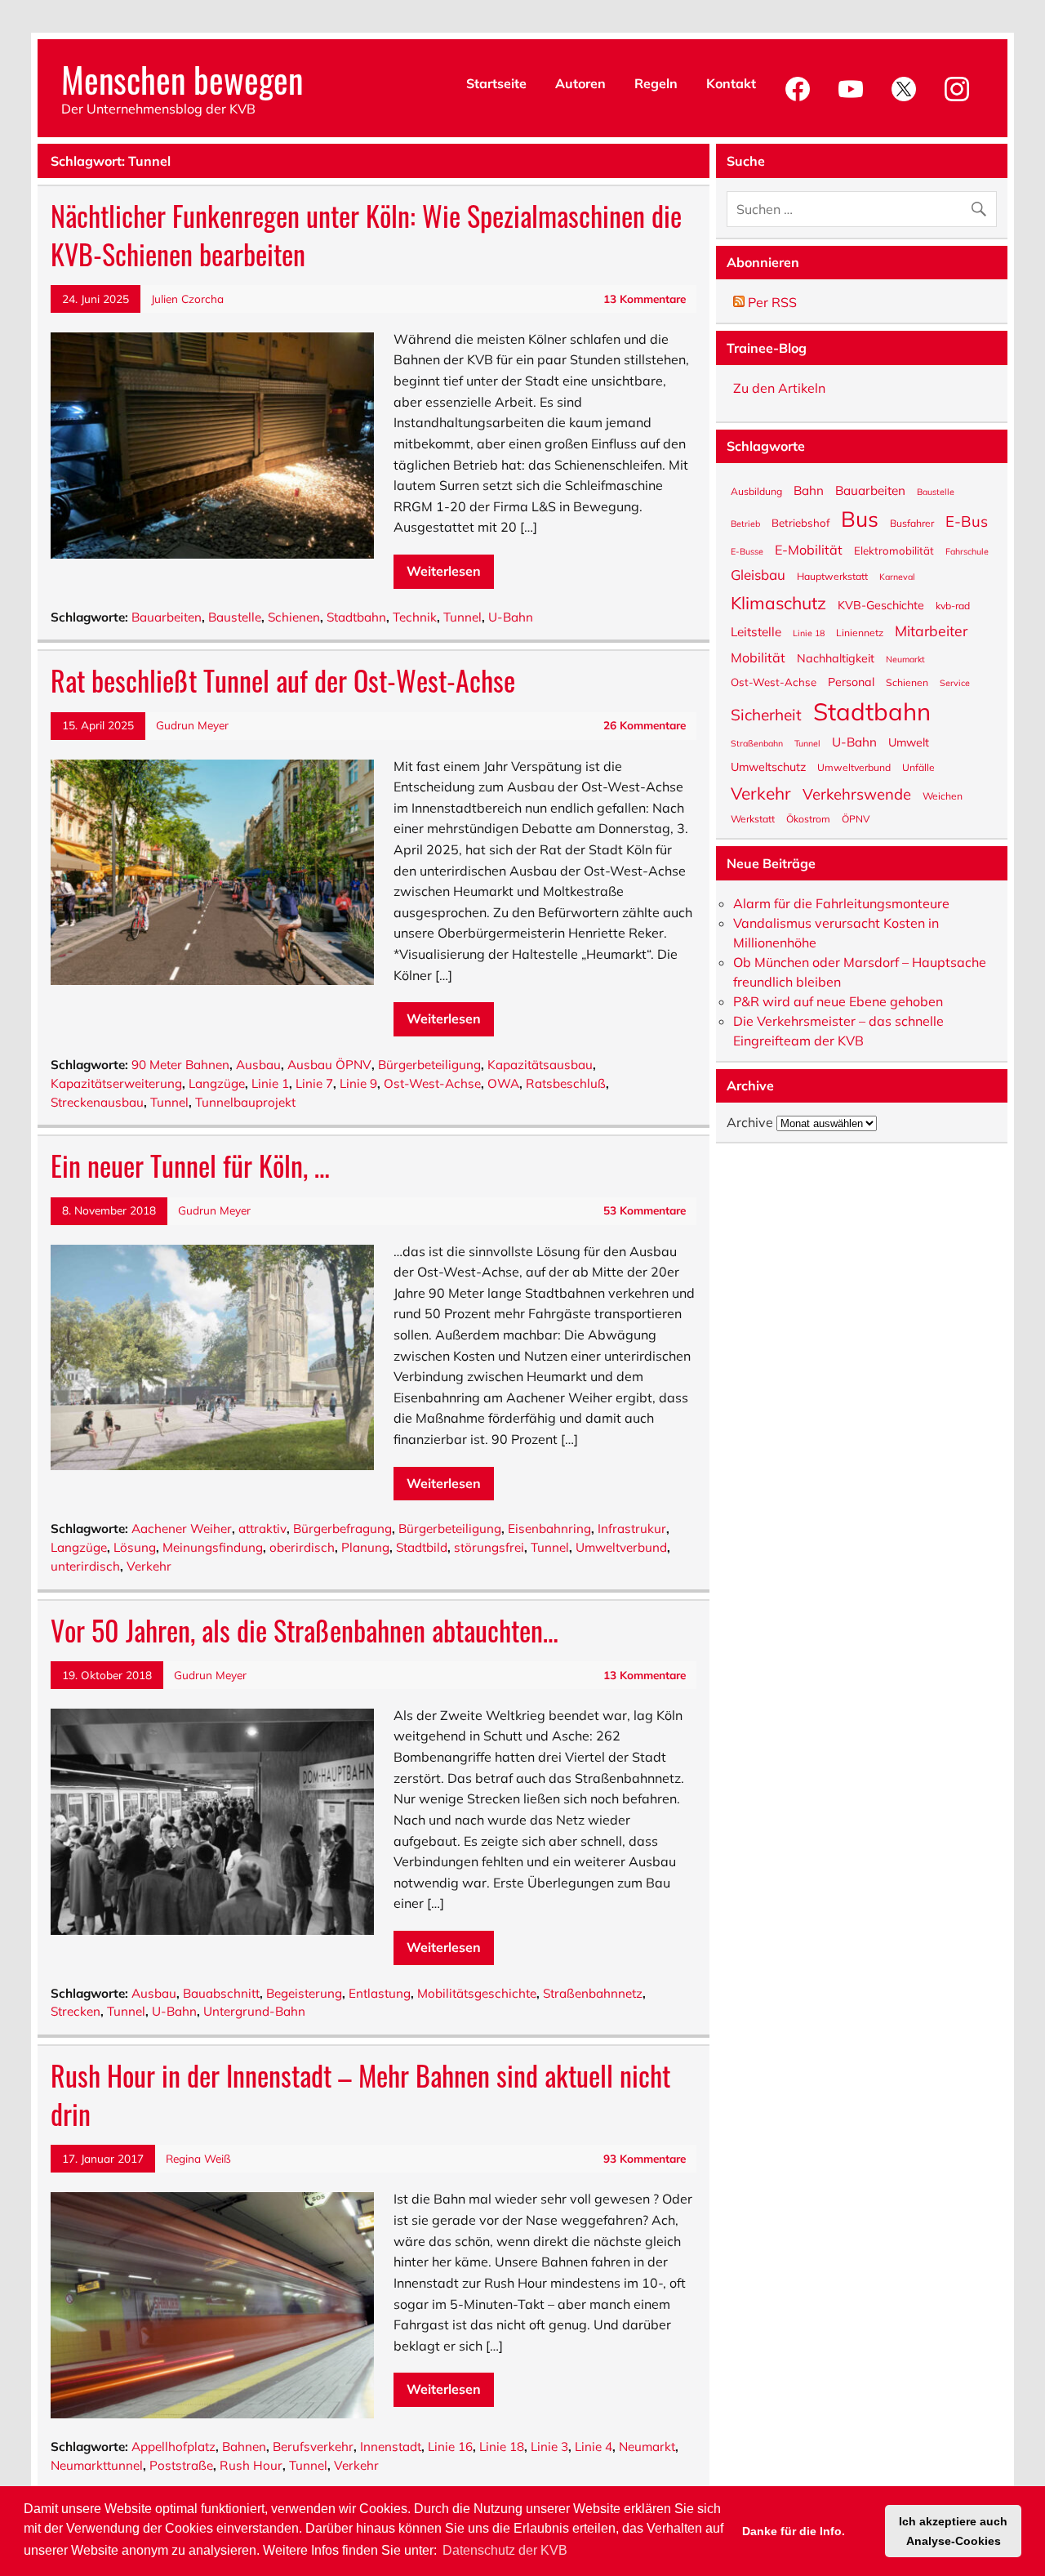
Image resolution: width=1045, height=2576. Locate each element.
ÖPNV (856, 818)
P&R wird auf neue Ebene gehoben (838, 1001)
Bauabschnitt (221, 1993)
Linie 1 (270, 1083)
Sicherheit (766, 714)
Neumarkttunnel (97, 2465)
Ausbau (258, 1065)
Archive (750, 1122)
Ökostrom (808, 818)
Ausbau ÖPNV (329, 1065)
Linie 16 (450, 2447)
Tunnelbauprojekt (245, 1102)
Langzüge (217, 1083)
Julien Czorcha (187, 299)
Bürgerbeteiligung (429, 1065)
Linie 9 (358, 1083)
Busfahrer (912, 523)
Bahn (809, 490)
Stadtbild (422, 1547)
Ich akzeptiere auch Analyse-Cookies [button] (953, 2531)
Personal (851, 681)
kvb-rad (953, 605)
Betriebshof (800, 522)
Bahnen (244, 2447)
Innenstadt (391, 2447)
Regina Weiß (198, 2158)
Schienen (294, 617)
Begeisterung (304, 1993)
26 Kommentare (645, 725)
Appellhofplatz (173, 2447)
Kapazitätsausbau (540, 1065)
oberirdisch (302, 1547)
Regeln (656, 83)
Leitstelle (756, 631)
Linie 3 (549, 2447)
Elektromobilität (894, 550)
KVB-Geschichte (881, 604)
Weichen (943, 796)
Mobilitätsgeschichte (477, 1993)
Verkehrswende (857, 793)
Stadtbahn (356, 617)
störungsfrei (489, 1547)
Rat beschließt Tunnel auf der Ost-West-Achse (283, 680)
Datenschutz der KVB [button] (505, 2550)
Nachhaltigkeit (836, 657)
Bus (860, 518)
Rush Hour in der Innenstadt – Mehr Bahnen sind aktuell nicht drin (360, 2095)
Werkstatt (753, 818)
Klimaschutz (778, 602)
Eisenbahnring (549, 1529)
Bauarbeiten (167, 617)
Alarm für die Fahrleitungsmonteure (841, 903)
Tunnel (462, 617)
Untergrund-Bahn (254, 2011)
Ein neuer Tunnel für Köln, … (190, 1165)
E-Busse (747, 551)
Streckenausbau (97, 1102)
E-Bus (967, 520)
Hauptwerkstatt (832, 576)
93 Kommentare (645, 2158)
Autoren (580, 83)
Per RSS (771, 302)
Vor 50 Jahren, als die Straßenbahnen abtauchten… (305, 1630)
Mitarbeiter (931, 630)
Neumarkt (647, 2447)
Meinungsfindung (213, 1547)
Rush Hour (251, 2465)
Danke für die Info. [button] (794, 2531)
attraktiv (262, 1529)
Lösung (135, 1547)
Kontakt (731, 83)
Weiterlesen (444, 571)
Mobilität (758, 657)
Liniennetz (860, 632)
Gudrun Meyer (192, 725)
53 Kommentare (645, 1210)
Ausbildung (756, 491)
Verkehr (149, 1566)
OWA (503, 1083)
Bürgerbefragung (342, 1529)
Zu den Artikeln (779, 388)
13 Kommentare (645, 299)
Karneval (897, 576)
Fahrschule (967, 551)
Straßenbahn (757, 743)
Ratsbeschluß (566, 1083)
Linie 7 (314, 1083)
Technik (415, 617)
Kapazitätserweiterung (116, 1083)
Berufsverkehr (313, 2447)
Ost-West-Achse (432, 1083)
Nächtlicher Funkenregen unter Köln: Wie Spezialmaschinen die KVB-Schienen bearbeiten (366, 235)
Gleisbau (758, 574)
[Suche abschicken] (983, 205)
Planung (365, 1547)
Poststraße (181, 2465)
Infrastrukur (632, 1529)
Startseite (496, 83)
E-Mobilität (809, 549)
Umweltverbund (621, 1547)
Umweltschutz (768, 766)
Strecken (76, 2011)
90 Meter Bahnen (180, 1065)
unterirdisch (85, 1566)
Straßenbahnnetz (593, 1993)
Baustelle (235, 617)
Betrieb (745, 523)
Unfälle (918, 767)
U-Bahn (511, 617)
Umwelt (909, 742)
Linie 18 (502, 2447)
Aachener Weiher (182, 1529)
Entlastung (380, 1993)
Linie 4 (594, 2447)
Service (955, 682)
